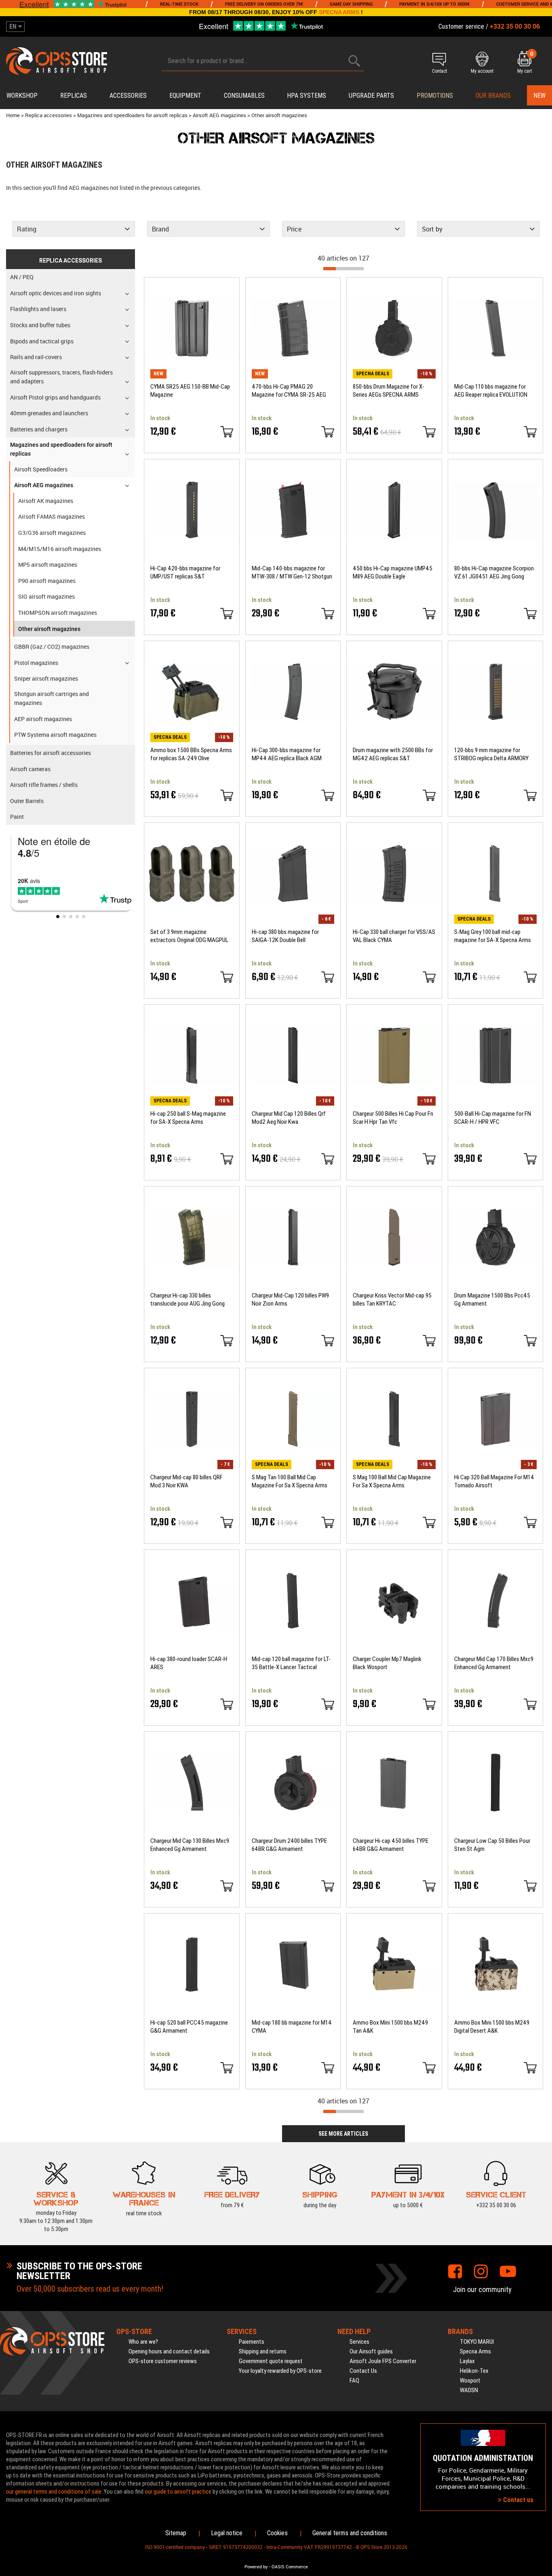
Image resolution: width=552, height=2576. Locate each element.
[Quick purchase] (227, 432)
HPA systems (307, 96)
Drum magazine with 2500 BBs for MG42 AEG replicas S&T (393, 754)
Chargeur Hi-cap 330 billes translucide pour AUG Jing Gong (188, 1300)
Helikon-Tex (474, 2371)
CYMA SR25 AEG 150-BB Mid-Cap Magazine (190, 391)
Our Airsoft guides (371, 2351)
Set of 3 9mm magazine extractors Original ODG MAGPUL (189, 936)
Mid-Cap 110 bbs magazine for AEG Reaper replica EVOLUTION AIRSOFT (491, 391)
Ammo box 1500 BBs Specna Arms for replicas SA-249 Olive (191, 754)
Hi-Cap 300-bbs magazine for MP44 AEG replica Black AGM (287, 754)
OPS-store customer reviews (163, 2361)
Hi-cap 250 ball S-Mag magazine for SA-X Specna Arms (188, 1118)
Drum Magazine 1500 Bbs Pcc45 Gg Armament (492, 1300)
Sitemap (176, 2533)
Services (359, 2342)
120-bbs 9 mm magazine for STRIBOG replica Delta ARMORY (491, 754)
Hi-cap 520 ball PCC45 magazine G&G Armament (189, 2027)
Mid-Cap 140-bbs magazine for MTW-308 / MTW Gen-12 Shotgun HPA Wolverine (292, 573)
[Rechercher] (354, 61)
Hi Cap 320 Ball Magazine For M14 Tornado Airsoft (494, 1481)
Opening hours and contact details (169, 2351)
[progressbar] (343, 269)
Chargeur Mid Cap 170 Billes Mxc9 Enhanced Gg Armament (494, 1663)
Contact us (517, 2500)
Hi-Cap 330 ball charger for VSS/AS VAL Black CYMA (394, 936)
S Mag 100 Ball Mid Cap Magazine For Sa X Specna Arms (392, 1481)
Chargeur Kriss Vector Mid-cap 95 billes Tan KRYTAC (392, 1300)
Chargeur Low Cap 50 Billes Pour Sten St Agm (492, 1845)
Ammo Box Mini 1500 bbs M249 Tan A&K (390, 2027)
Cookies (277, 2533)
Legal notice (227, 2533)
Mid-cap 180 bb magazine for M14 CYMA (292, 2027)
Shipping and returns (263, 2351)
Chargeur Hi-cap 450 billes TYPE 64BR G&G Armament (391, 1845)
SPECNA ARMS (339, 12)
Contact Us (363, 2371)
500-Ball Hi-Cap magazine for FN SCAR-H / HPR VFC (493, 1118)
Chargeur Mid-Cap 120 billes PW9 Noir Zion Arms (290, 1300)
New (539, 96)
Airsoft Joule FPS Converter (383, 2361)
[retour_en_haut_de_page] (542, 1537)
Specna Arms (475, 2351)
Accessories (128, 96)
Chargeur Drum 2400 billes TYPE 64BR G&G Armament (289, 1845)
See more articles (343, 2134)
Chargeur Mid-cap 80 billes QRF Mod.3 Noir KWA (186, 1481)
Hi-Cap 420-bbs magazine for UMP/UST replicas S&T (185, 572)
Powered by (256, 2567)
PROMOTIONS (435, 96)
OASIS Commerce (290, 2567)
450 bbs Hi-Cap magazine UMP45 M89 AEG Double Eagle (393, 572)
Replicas (74, 96)
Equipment (185, 96)
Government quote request (271, 2361)
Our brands (493, 96)
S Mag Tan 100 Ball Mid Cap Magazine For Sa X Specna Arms (290, 1481)
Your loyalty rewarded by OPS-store (280, 2371)
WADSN (469, 2390)
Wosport (470, 2380)
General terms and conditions (350, 2533)
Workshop (22, 96)
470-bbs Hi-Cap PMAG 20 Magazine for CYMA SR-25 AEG (289, 391)
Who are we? (143, 2342)
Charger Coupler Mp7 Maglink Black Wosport (387, 1663)
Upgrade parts (371, 96)
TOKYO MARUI (477, 2342)
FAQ (354, 2380)
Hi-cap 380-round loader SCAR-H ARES (189, 1663)
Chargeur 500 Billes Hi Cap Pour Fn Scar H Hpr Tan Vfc (393, 1118)
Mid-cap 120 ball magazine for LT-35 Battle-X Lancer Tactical (291, 1663)
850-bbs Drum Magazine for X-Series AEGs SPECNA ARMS (389, 391)
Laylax (467, 2361)
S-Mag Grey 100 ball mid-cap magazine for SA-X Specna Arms (493, 936)
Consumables (244, 96)
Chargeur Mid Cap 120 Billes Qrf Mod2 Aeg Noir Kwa (289, 1118)
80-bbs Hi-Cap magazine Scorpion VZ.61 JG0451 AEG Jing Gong (494, 572)
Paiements (252, 2342)
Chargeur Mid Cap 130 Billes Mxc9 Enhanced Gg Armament (190, 1845)
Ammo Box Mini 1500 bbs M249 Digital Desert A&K (492, 2027)
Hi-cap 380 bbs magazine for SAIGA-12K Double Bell (285, 936)
